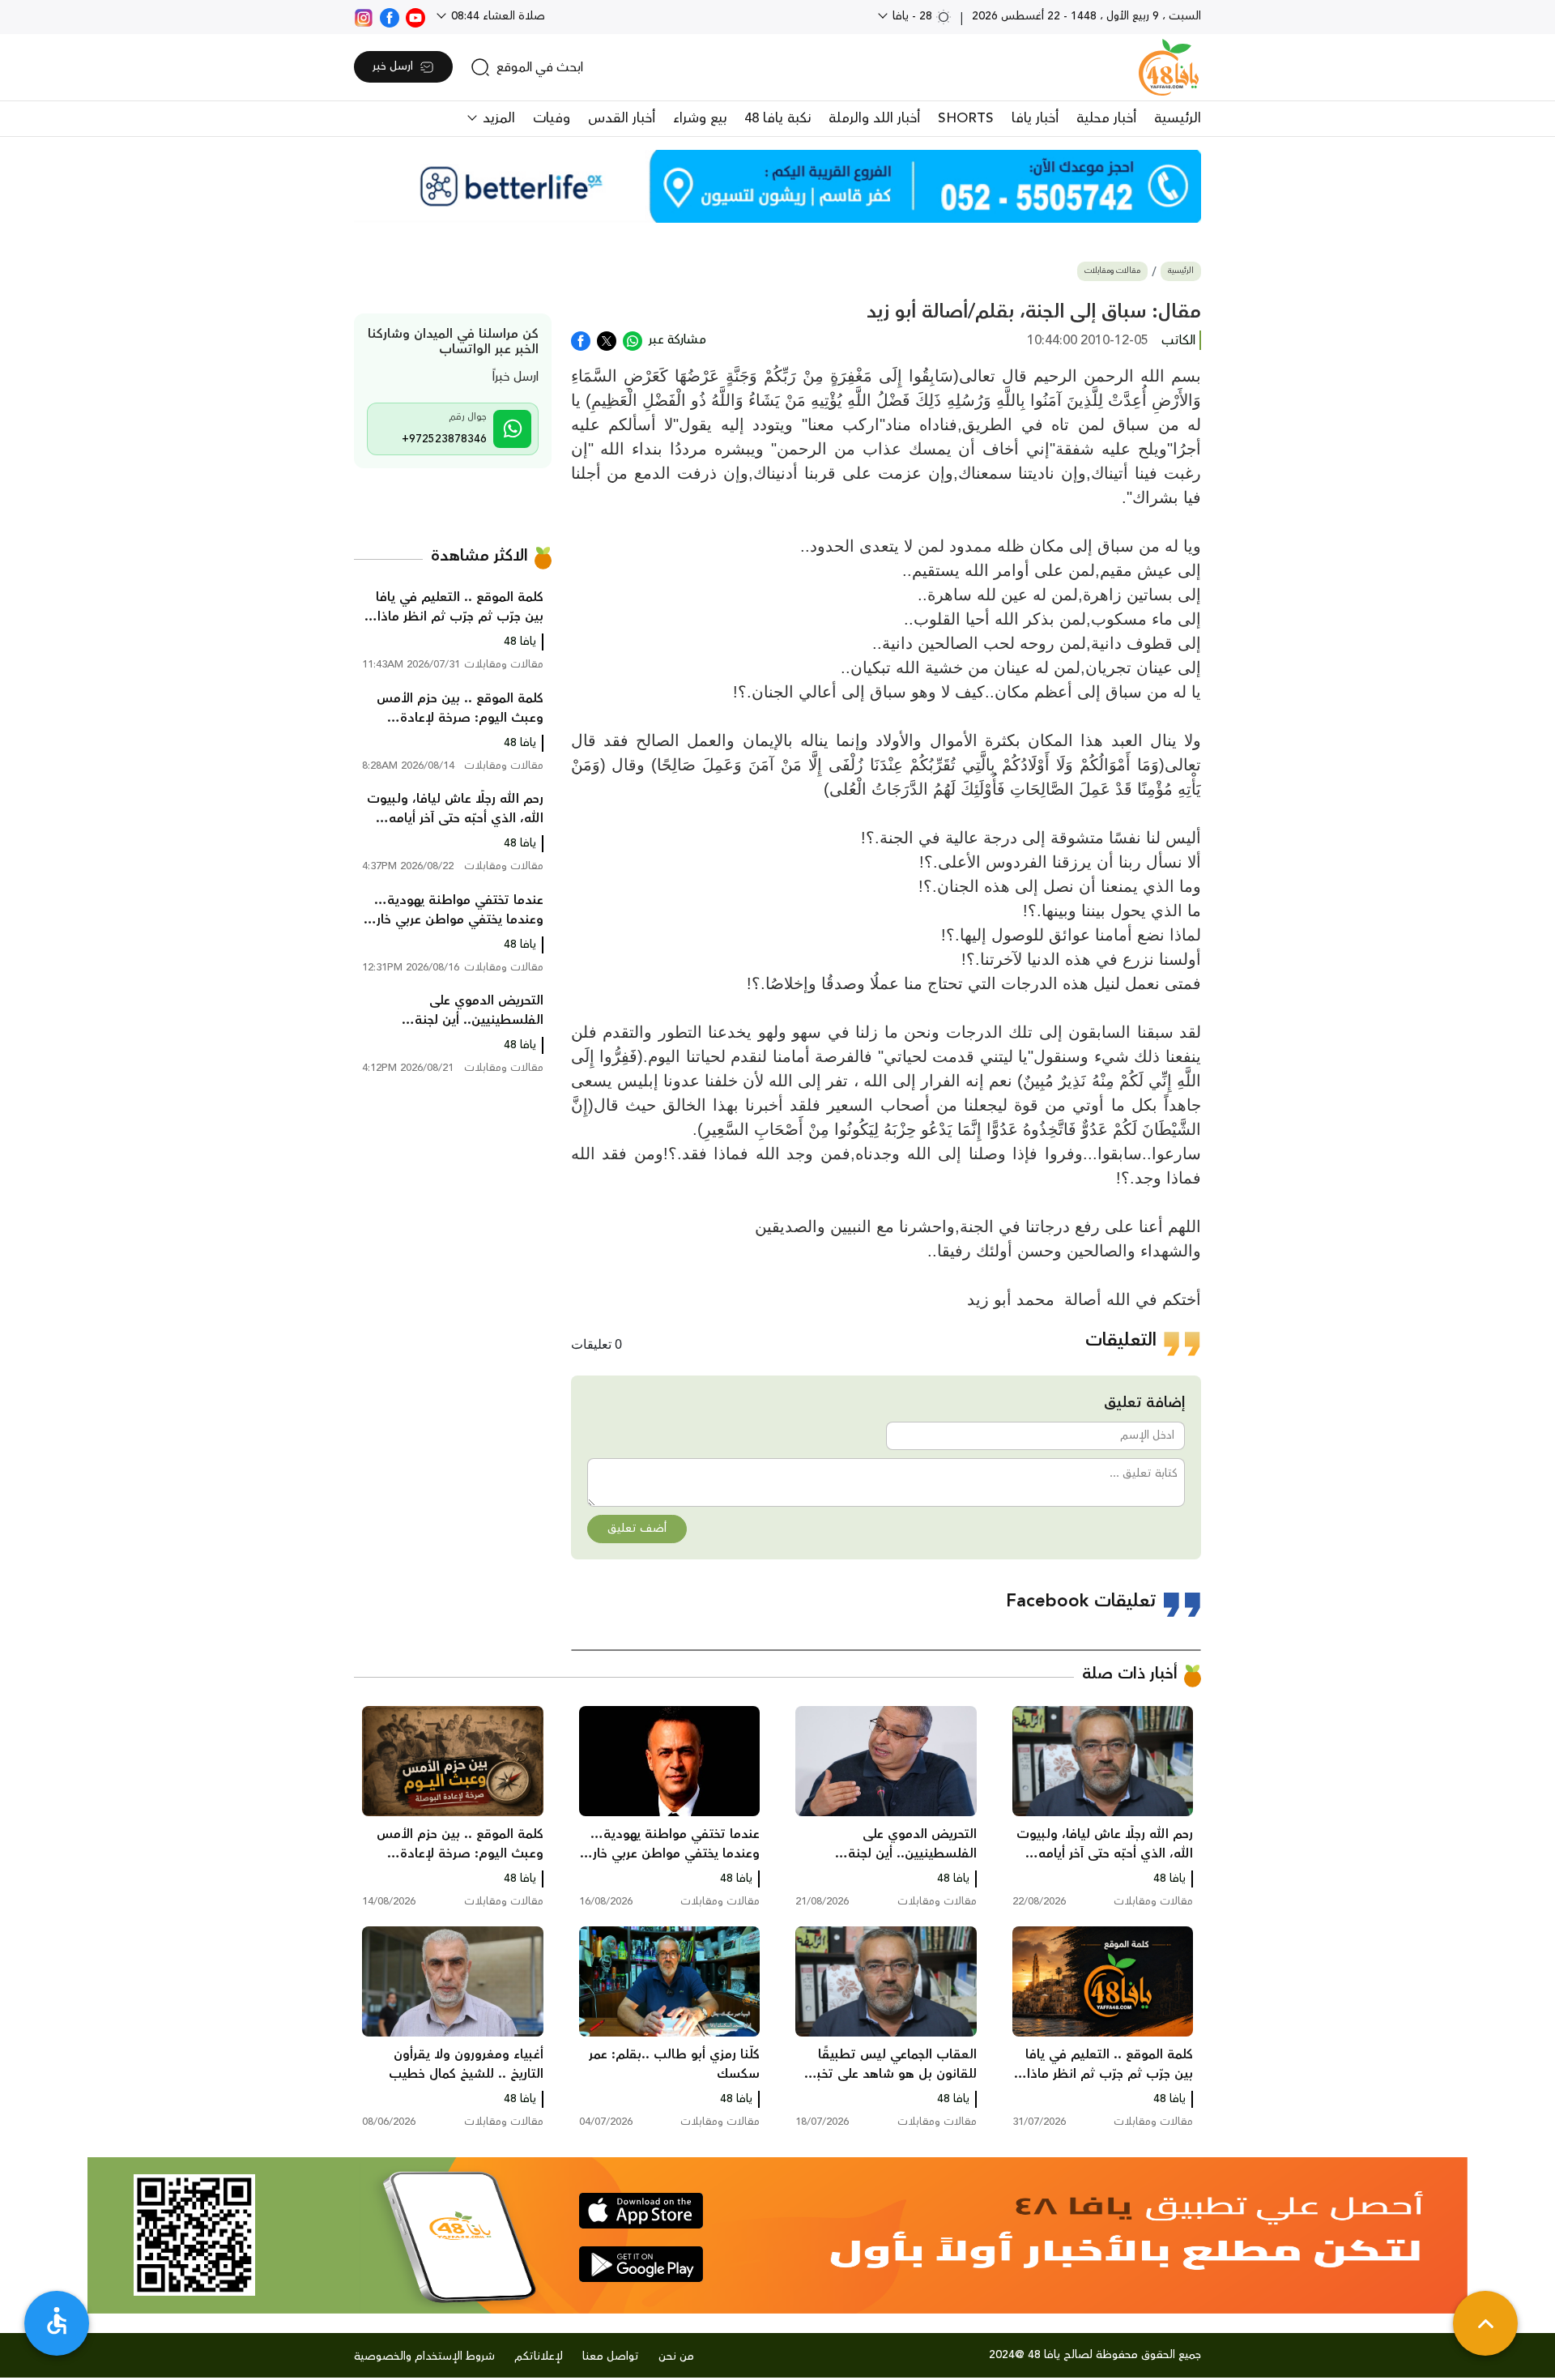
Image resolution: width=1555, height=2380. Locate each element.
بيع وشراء (700, 118)
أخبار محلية (1106, 118)
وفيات (552, 118)
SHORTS (966, 118)
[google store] (641, 2264)
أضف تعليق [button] (637, 1529)
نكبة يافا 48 (777, 118)
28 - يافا (912, 16)
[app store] (641, 2211)
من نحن (676, 2357)
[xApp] (607, 339)
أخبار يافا (1035, 118)
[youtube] (415, 16)
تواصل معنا (611, 2357)
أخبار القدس (622, 118)
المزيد (497, 118)
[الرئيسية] (1169, 67)
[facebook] (390, 16)
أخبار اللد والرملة (874, 118)
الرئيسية (1178, 118)
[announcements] (777, 186)
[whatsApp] (633, 339)
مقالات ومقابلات (1112, 271)
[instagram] (364, 16)
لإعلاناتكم (539, 2357)
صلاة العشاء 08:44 (496, 16)
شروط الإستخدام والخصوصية (424, 2357)
